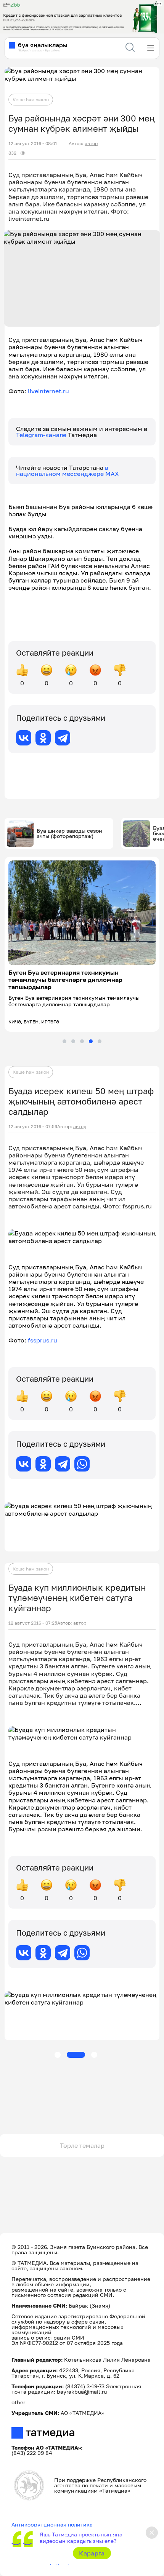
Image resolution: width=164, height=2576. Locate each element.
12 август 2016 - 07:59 (33, 1127)
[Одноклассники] (43, 738)
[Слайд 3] (82, 1041)
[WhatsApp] (82, 1464)
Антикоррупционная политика (52, 2524)
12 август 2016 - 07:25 (33, 1623)
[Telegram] (63, 738)
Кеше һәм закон (31, 100)
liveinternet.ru (48, 391)
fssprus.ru (43, 1340)
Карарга (92, 2553)
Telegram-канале (42, 435)
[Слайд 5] (100, 1041)
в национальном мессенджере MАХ (68, 471)
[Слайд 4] (91, 1041)
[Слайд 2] (73, 1041)
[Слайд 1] (64, 1041)
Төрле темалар (82, 2145)
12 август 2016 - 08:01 (33, 144)
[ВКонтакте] (24, 738)
